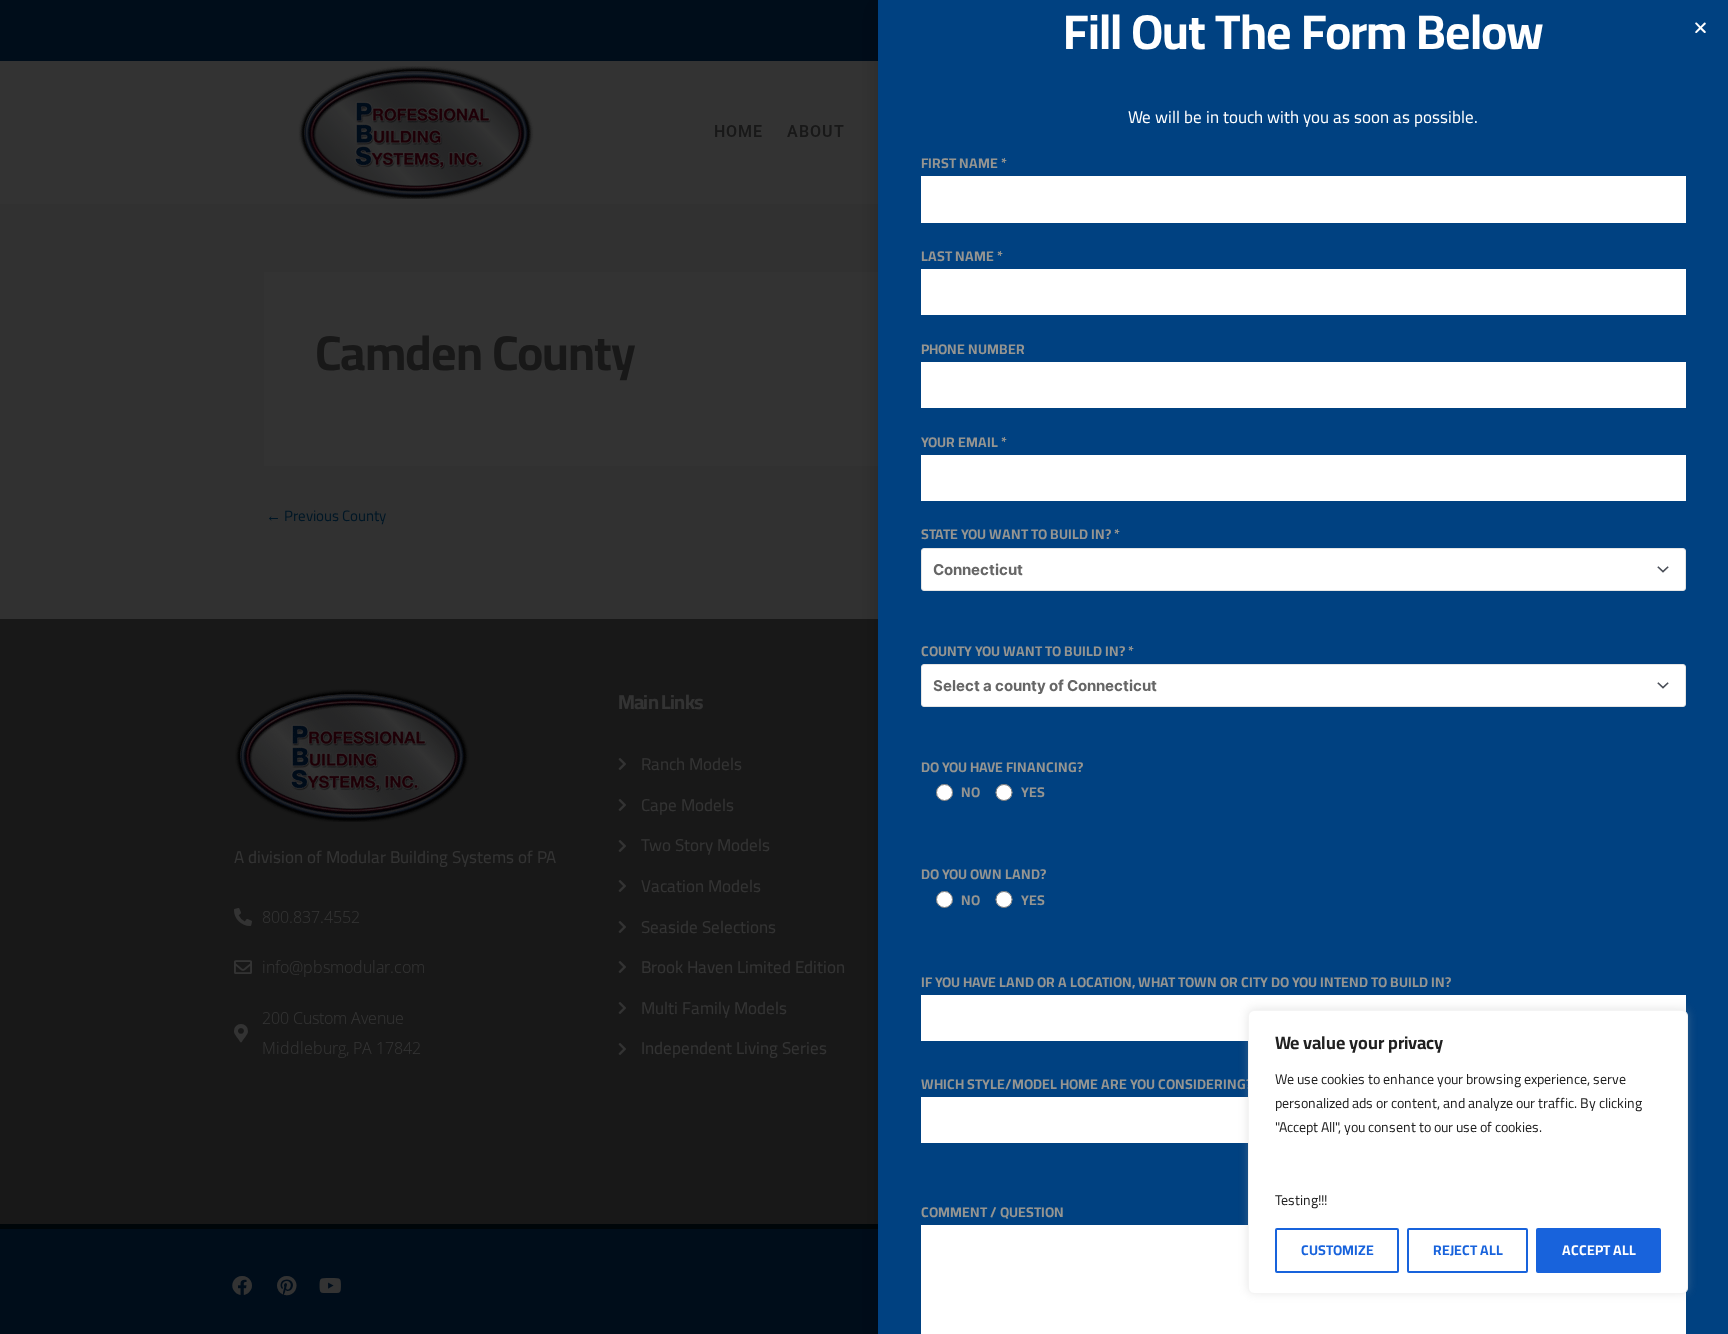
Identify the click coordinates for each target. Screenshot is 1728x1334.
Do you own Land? (983, 886)
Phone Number (973, 349)
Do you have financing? (1002, 779)
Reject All (1468, 1250)
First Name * (964, 163)
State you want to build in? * (1020, 534)
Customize (1337, 1250)
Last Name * (962, 256)
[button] (1700, 27)
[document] (864, 667)
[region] (1468, 1152)
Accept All (1599, 1250)
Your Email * (964, 442)
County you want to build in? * (1027, 651)
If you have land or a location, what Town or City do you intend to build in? (1186, 982)
